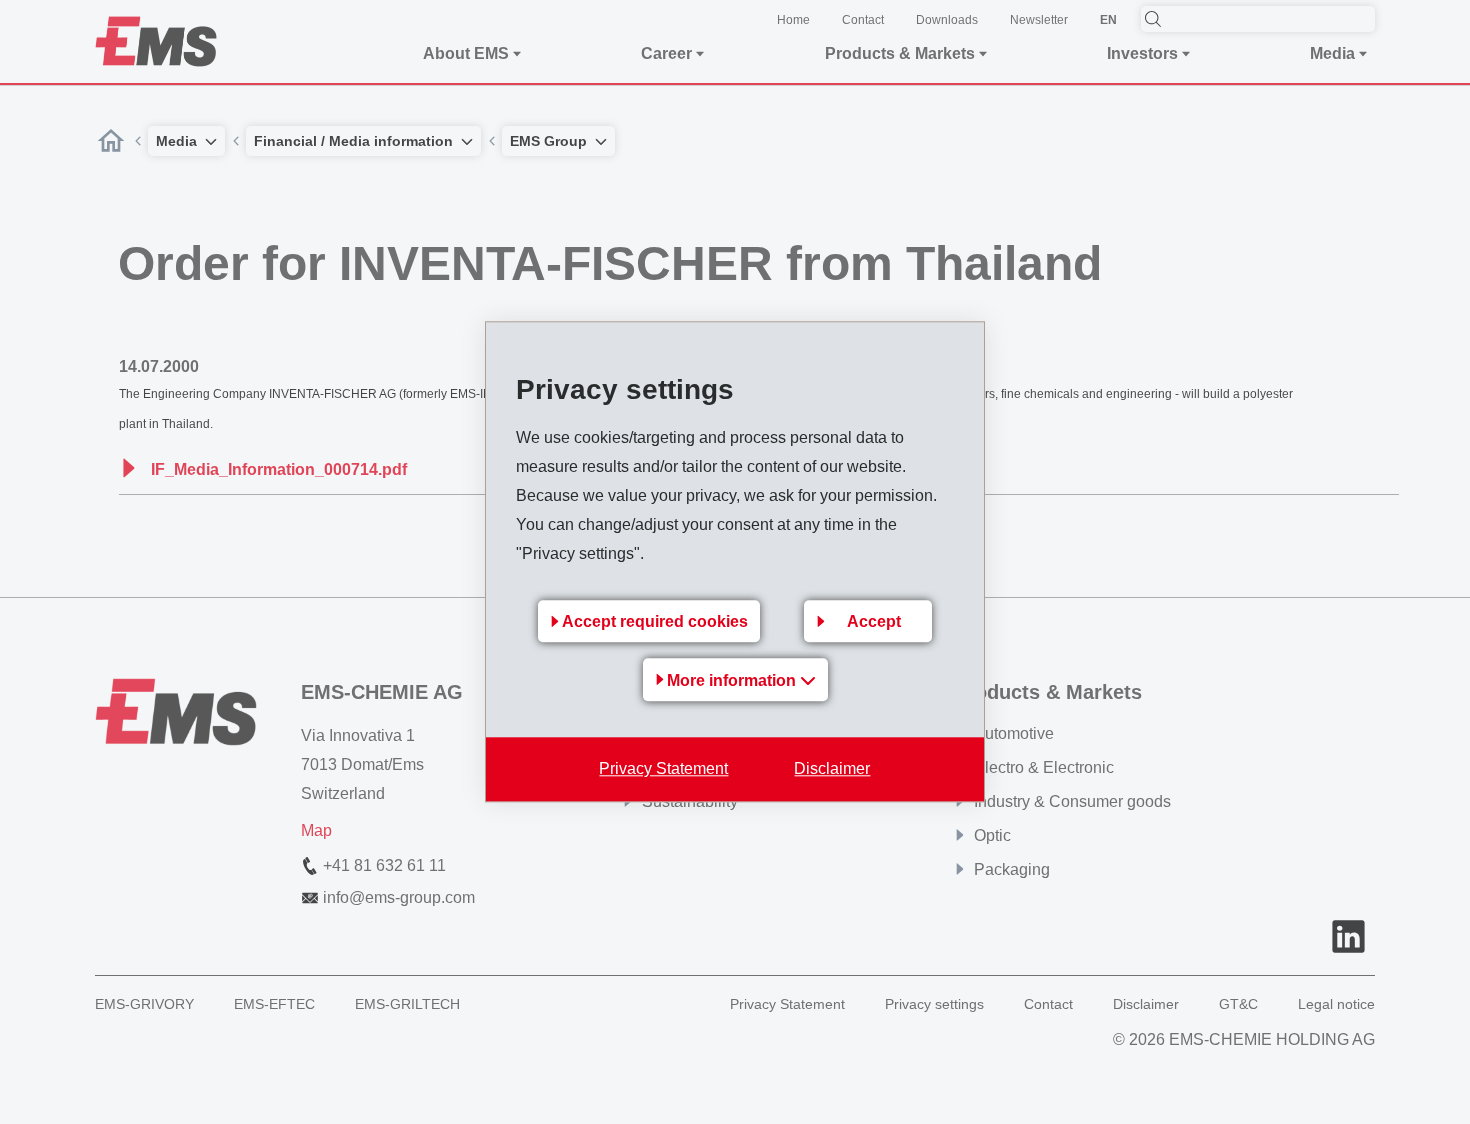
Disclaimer (832, 769)
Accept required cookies (655, 622)
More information (733, 681)
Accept (874, 622)
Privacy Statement (663, 769)
